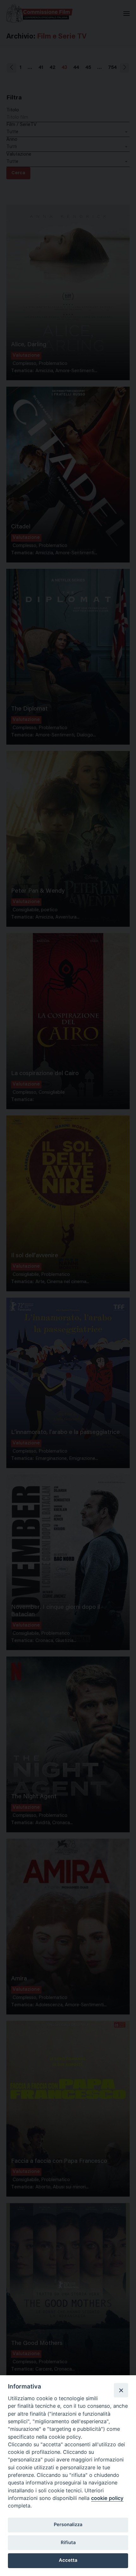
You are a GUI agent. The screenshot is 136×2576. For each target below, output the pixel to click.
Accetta (68, 2560)
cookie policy (107, 2498)
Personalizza (68, 2525)
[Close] (121, 2390)
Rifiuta (68, 2543)
